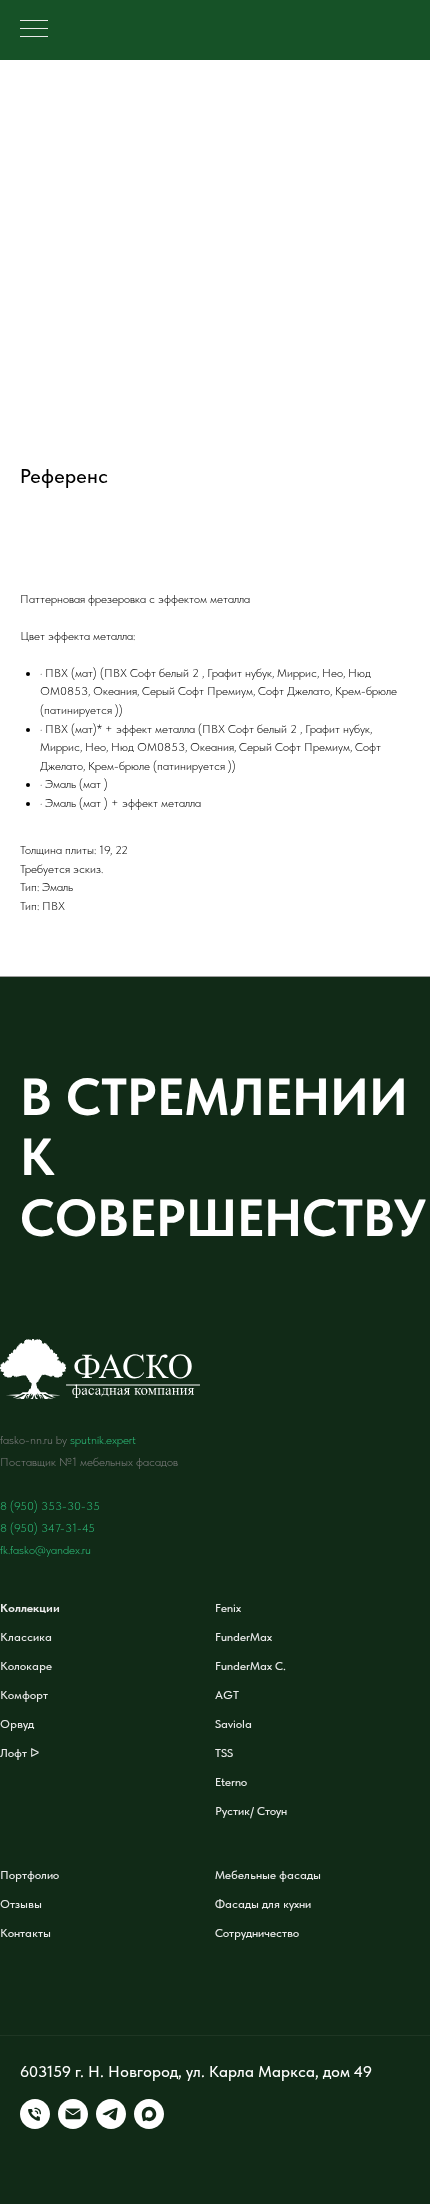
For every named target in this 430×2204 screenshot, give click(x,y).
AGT (227, 1695)
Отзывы (21, 1904)
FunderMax (243, 1637)
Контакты (25, 1933)
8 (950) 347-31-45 (47, 1528)
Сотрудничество (257, 1933)
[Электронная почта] (73, 2114)
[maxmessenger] (149, 2114)
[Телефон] (35, 2114)
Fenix (228, 1608)
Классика (26, 1637)
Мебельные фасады (268, 1875)
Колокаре (26, 1666)
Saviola (233, 1724)
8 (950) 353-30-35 (50, 1506)
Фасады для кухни (263, 1904)
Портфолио (29, 1875)
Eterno (231, 1782)
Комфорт (24, 1695)
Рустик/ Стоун (251, 1811)
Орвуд (17, 1724)
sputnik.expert (103, 1440)
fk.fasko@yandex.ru (45, 1550)
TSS (224, 1753)
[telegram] (111, 2114)
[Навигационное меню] (34, 30)
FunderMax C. (250, 1666)
